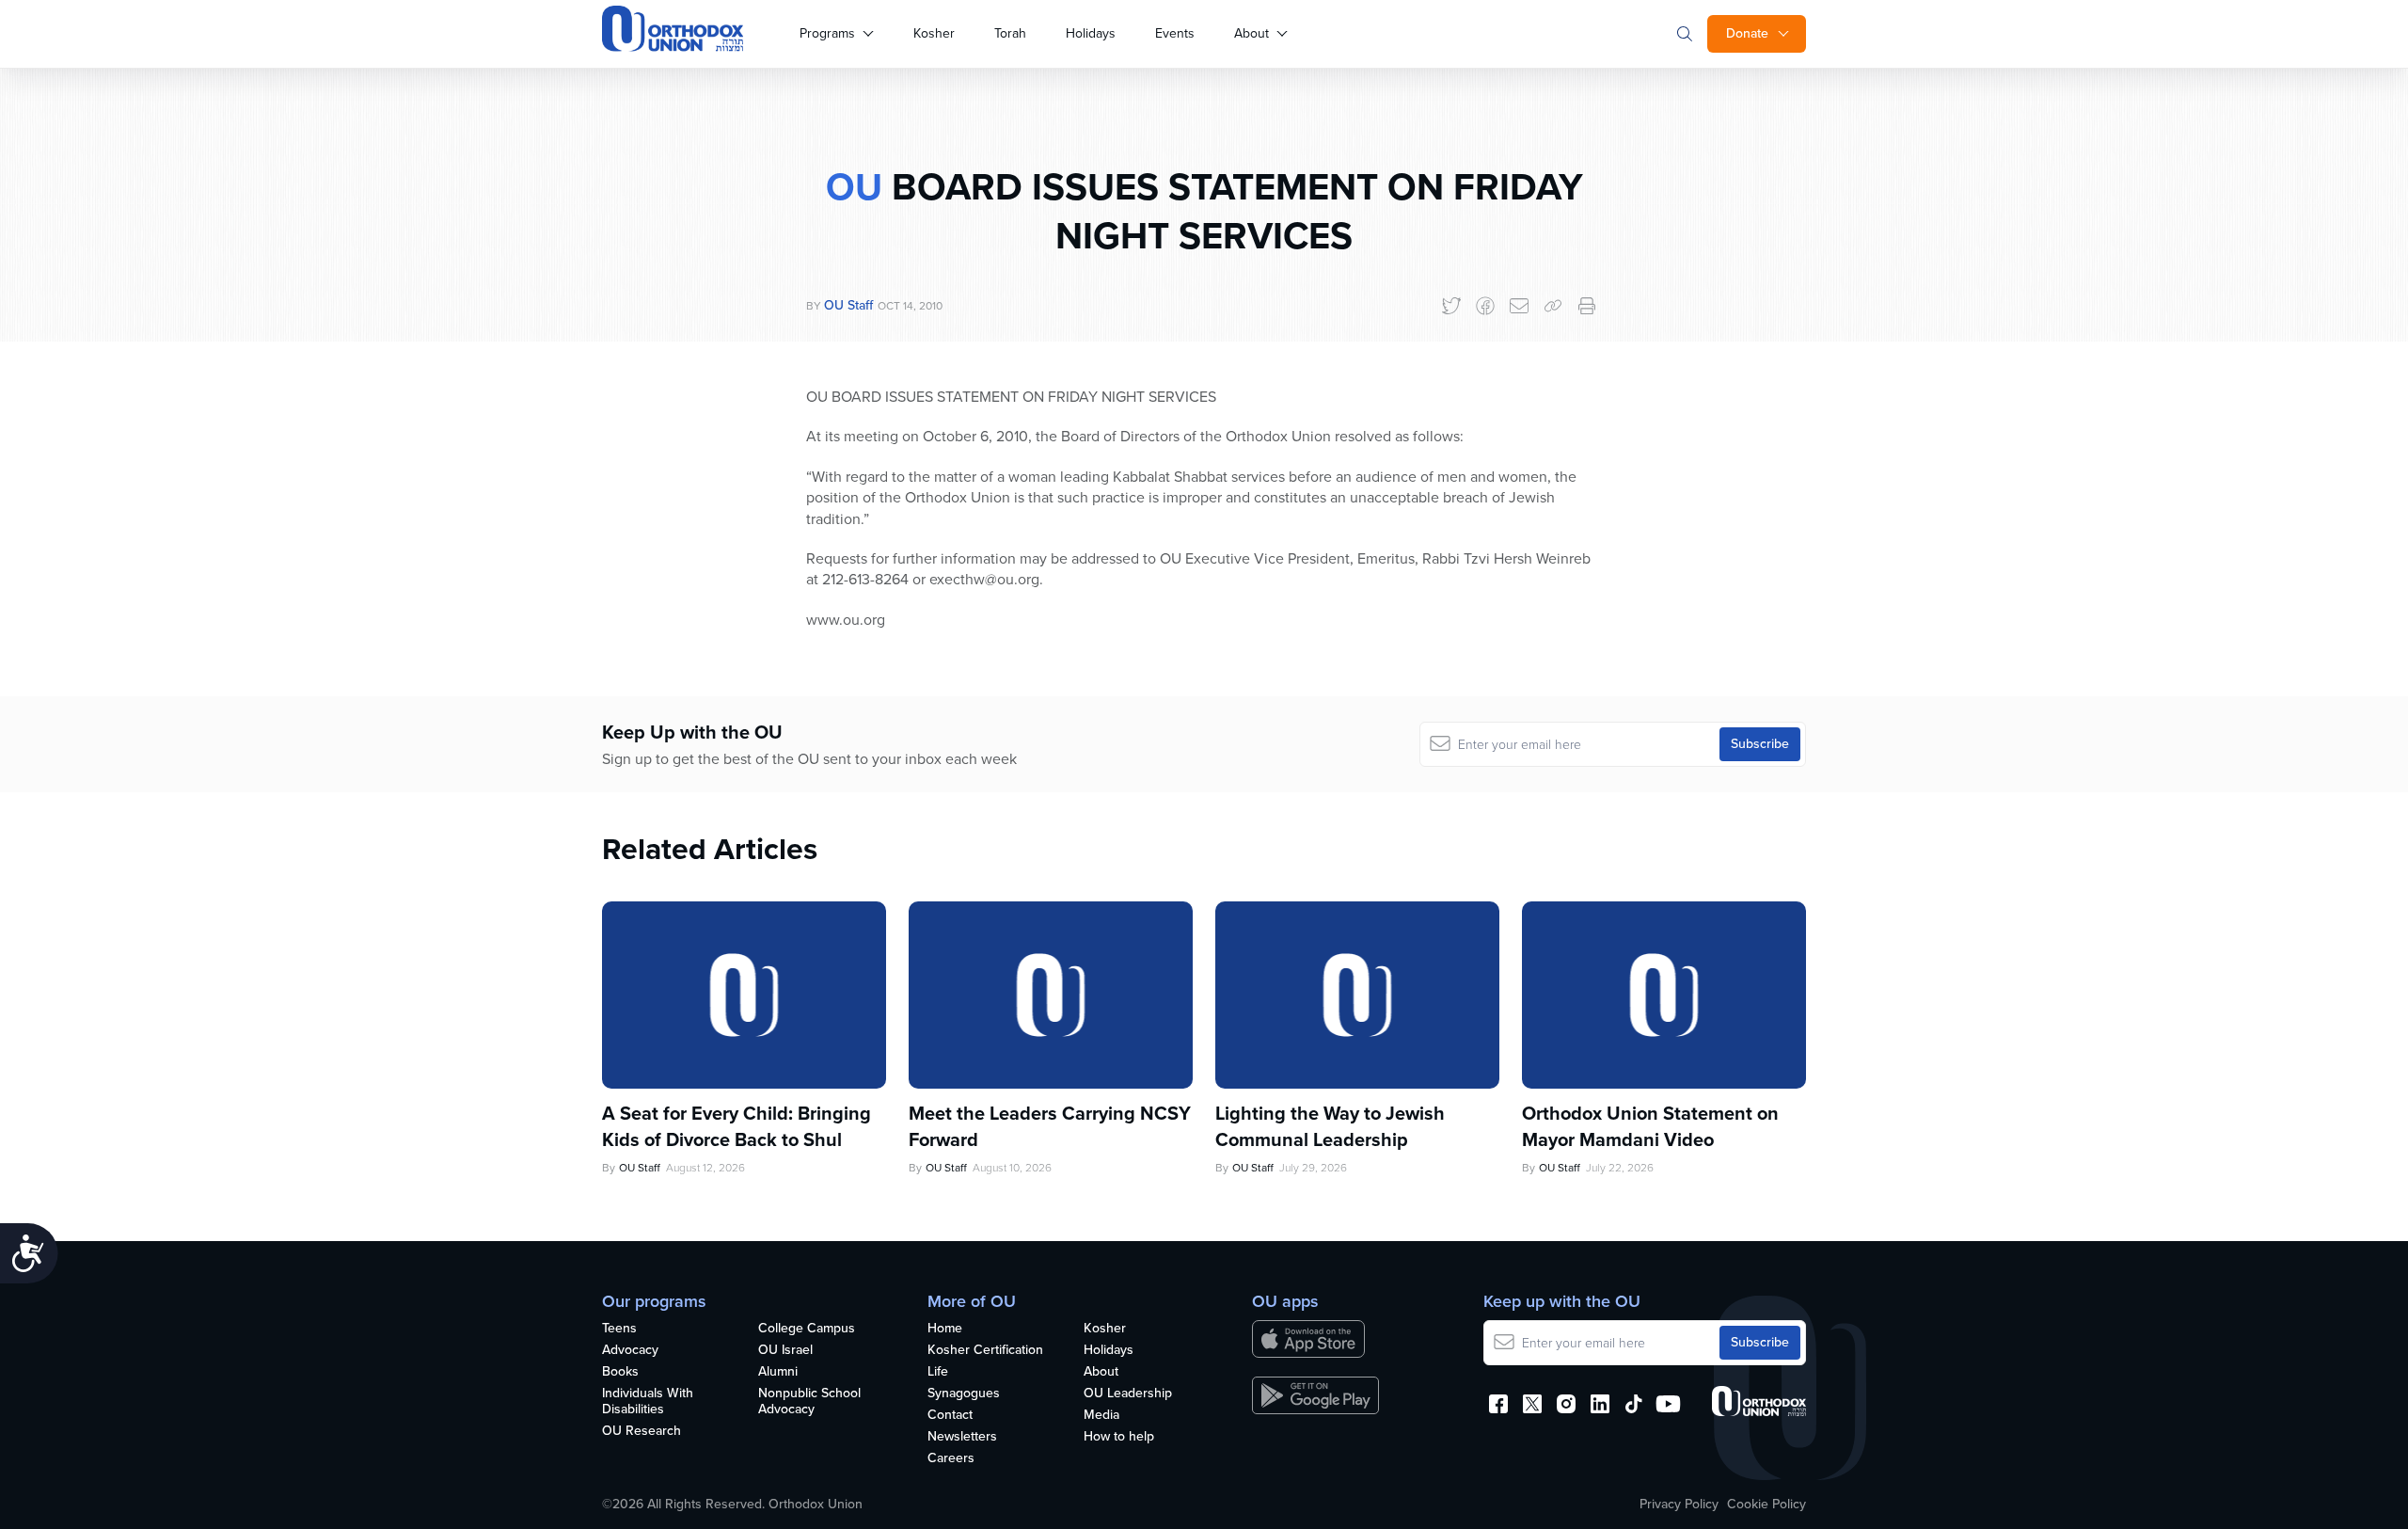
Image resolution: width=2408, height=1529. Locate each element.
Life (938, 1372)
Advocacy (630, 1351)
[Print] (1587, 306)
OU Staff (848, 305)
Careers (951, 1459)
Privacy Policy (1679, 1505)
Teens (619, 1329)
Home (945, 1329)
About (1252, 33)
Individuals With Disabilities (648, 1402)
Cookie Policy (1766, 1505)
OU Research (642, 1432)
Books (620, 1372)
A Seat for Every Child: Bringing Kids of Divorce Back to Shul (737, 1126)
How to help (1119, 1437)
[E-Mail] (1519, 306)
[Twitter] (1451, 306)
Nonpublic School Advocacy (809, 1402)
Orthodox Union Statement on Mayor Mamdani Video (1650, 1126)
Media (1101, 1416)
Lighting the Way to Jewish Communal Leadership (1330, 1126)
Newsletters (962, 1437)
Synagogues (964, 1394)
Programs (827, 33)
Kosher (934, 33)
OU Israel (785, 1351)
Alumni (778, 1372)
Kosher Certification (985, 1351)
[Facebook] (1485, 306)
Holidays (1091, 33)
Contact (950, 1416)
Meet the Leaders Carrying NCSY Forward (1050, 1126)
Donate (1747, 33)
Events (1175, 33)
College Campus (807, 1329)
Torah (1010, 33)
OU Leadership (1128, 1394)
